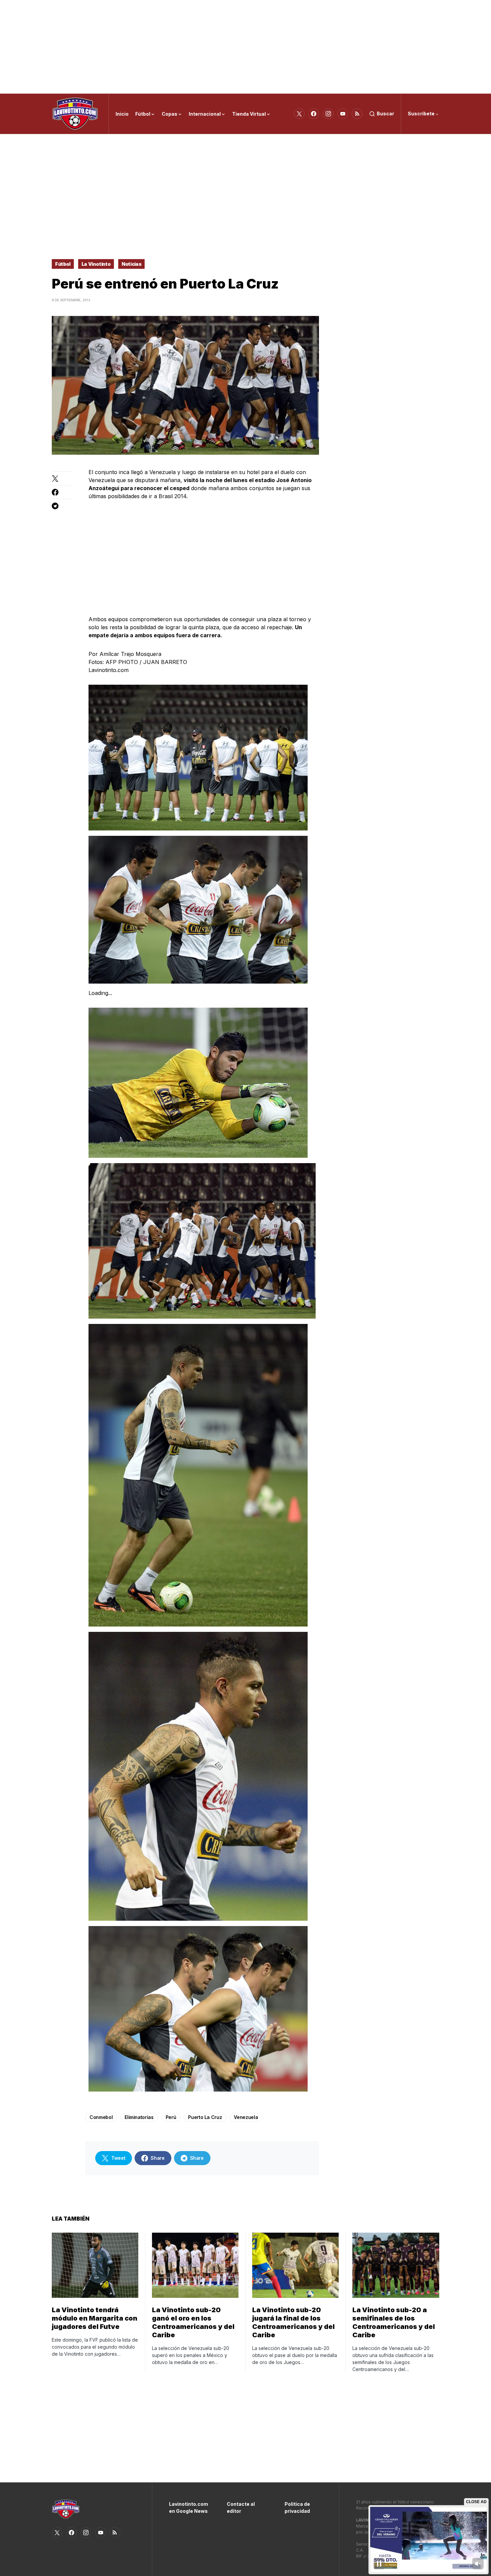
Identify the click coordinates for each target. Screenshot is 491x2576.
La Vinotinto (96, 264)
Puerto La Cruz (205, 2117)
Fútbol (63, 264)
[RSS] (357, 114)
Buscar (385, 114)
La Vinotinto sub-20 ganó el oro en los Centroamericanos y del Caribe (193, 2322)
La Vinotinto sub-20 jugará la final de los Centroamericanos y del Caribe (293, 2322)
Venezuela (246, 2117)
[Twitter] (299, 114)
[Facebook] (314, 114)
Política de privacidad (297, 2507)
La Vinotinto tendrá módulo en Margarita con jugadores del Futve (95, 2318)
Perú (171, 2117)
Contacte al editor (241, 2507)
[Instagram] (328, 114)
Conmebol (101, 2117)
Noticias (131, 264)
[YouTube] (343, 114)
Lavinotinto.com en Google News (188, 2507)
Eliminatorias (139, 2117)
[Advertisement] (246, 47)
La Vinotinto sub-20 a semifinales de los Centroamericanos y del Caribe (394, 2322)
